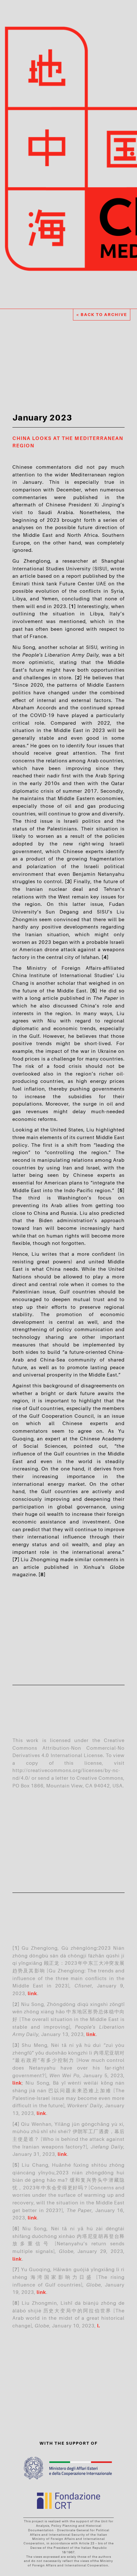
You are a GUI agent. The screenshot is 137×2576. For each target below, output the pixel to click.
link (32, 1993)
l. (99, 2325)
